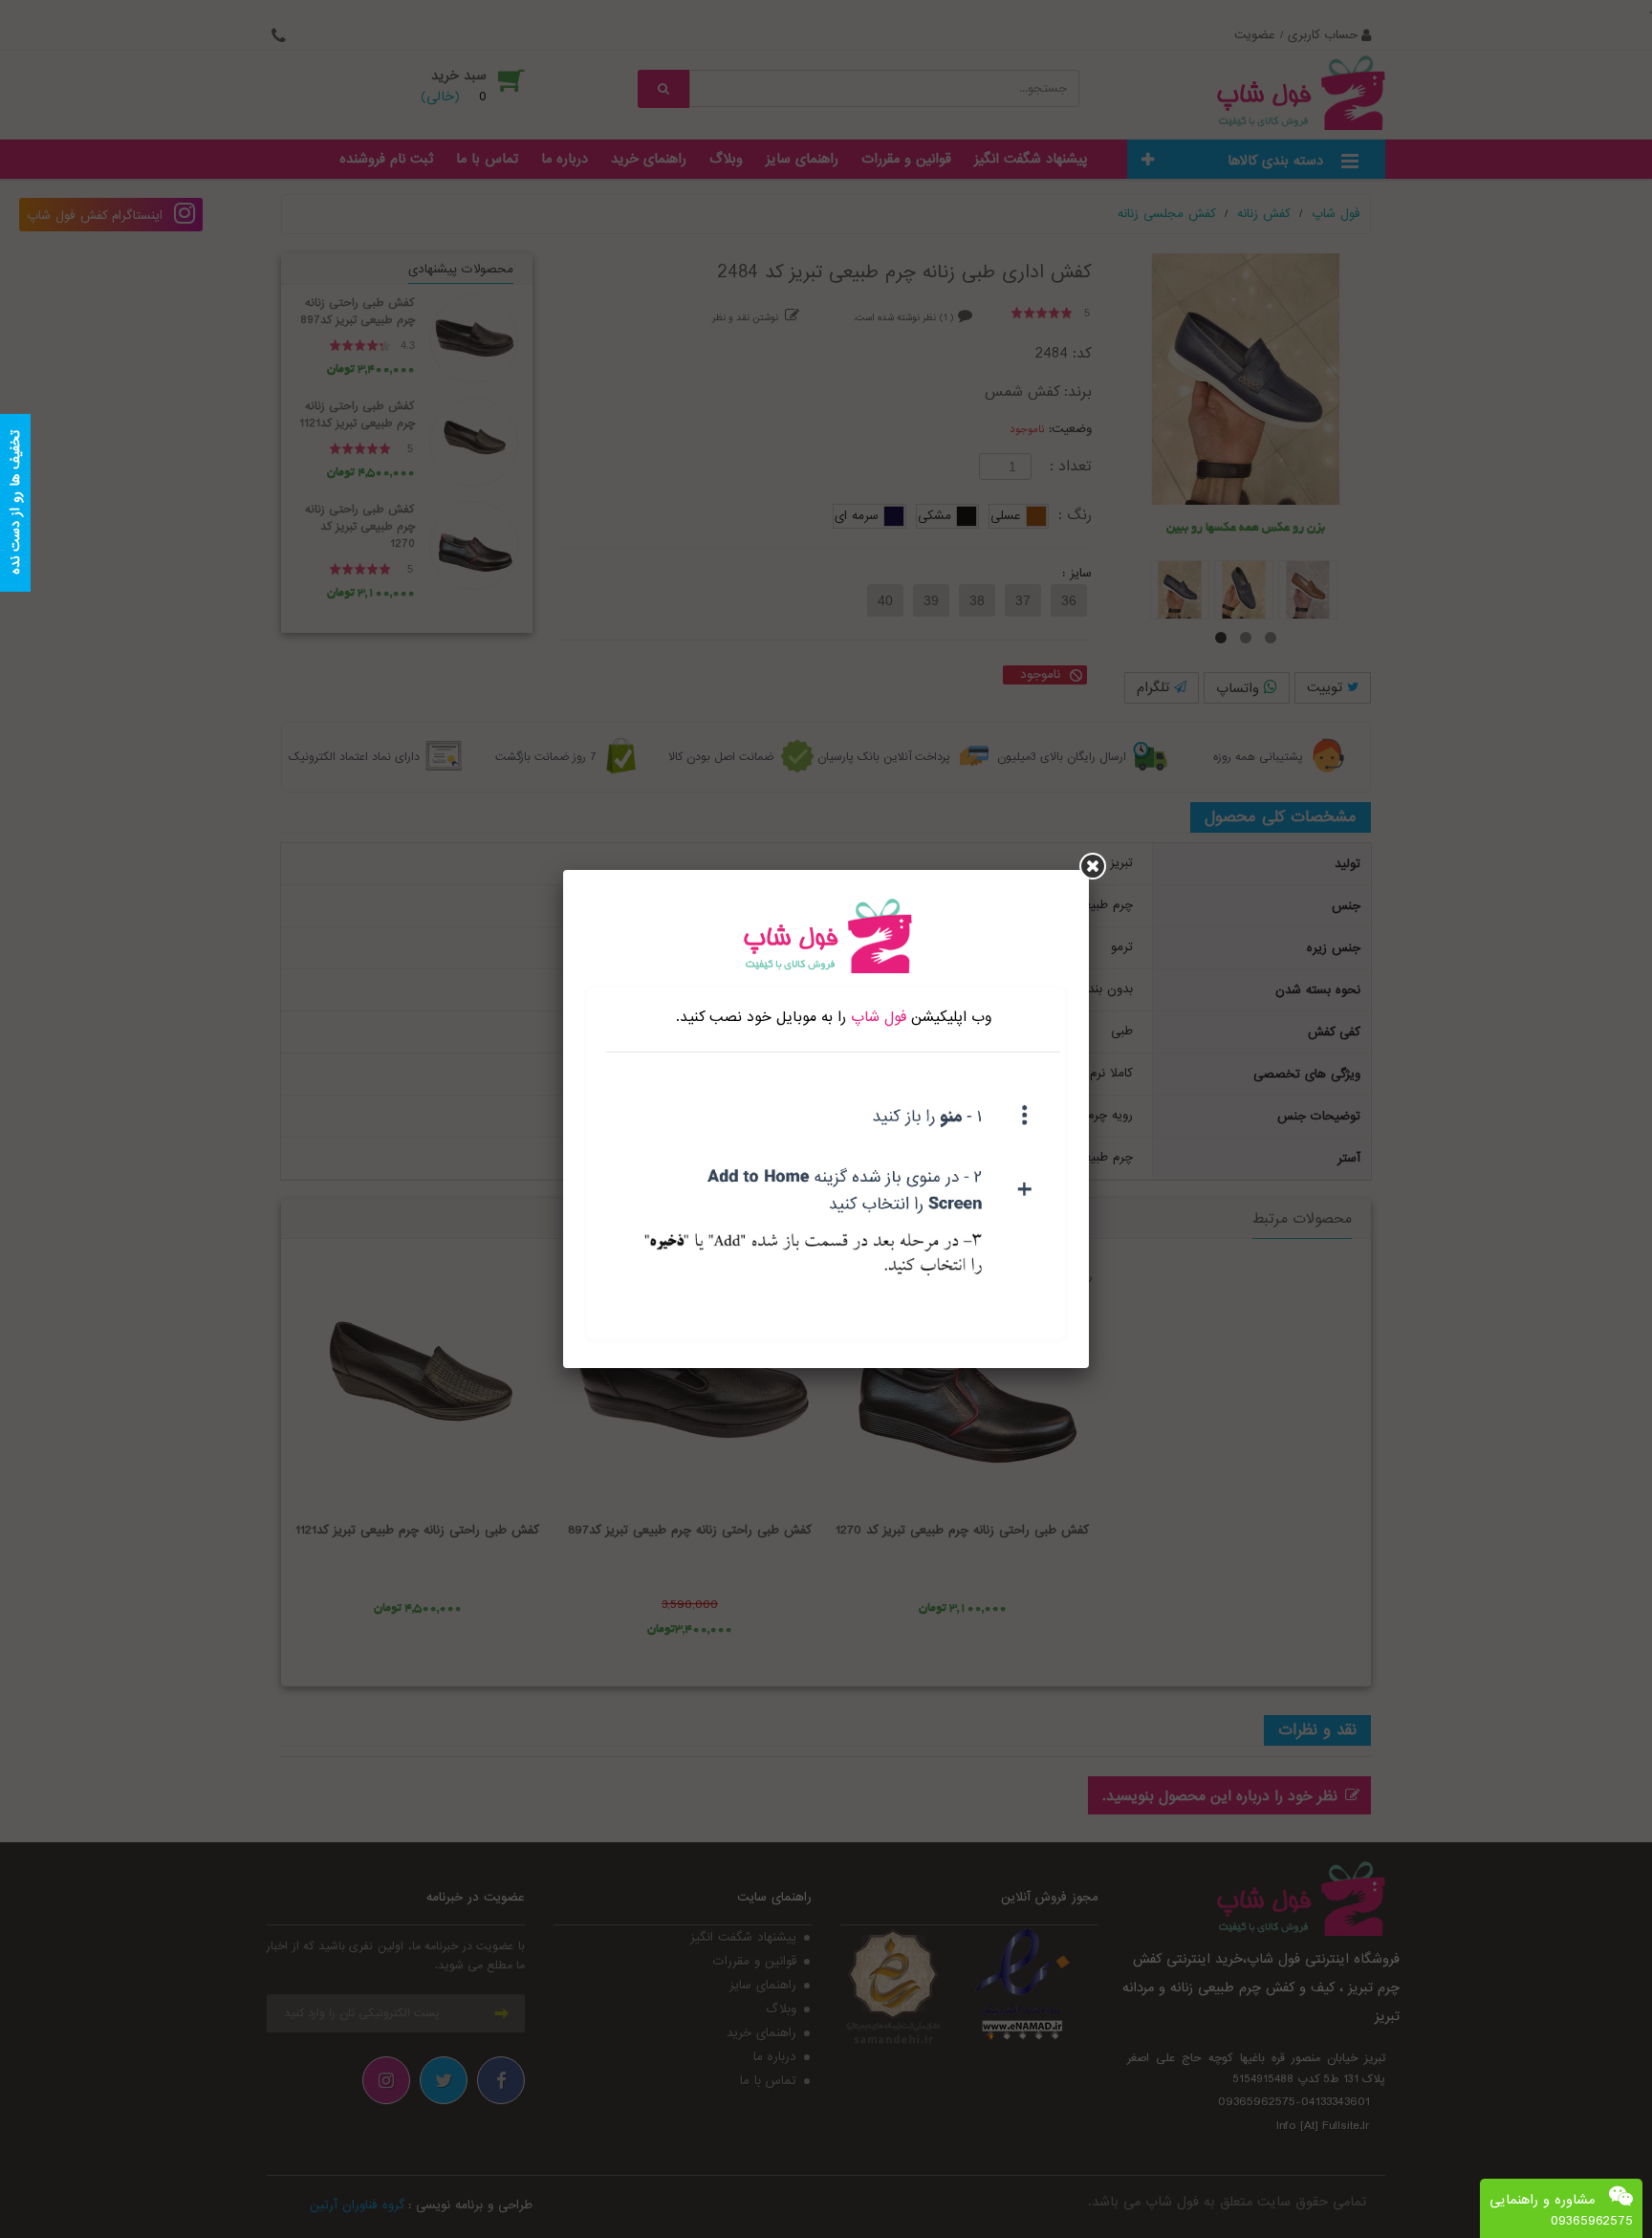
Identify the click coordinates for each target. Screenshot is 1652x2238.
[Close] (1093, 866)
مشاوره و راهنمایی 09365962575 (1561, 2210)
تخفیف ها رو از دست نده (15, 503)
